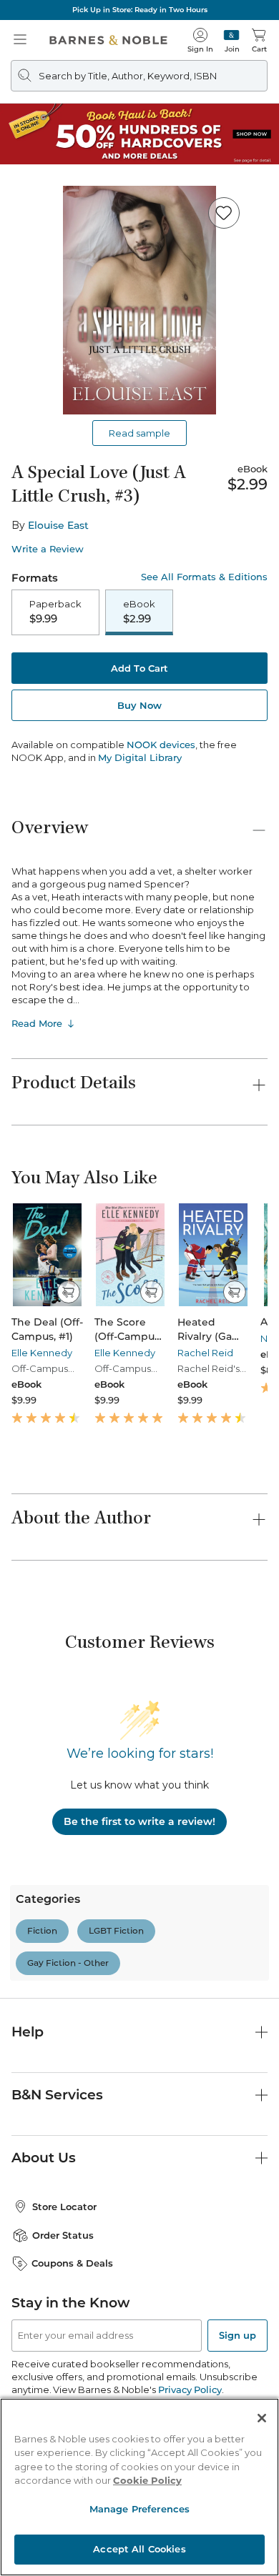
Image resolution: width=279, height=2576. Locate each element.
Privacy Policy (190, 2389)
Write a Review (48, 549)
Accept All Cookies (139, 2549)
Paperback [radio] (55, 612)
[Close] (262, 2418)
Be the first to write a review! (139, 1821)
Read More (37, 1023)
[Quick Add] (68, 1292)
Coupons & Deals (72, 2263)
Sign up (238, 2335)
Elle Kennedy (42, 1353)
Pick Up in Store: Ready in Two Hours (140, 10)
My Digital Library (140, 757)
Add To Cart (139, 668)
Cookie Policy (147, 2480)
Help (28, 2032)
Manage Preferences (139, 2509)
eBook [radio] (139, 612)
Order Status (63, 2235)
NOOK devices (161, 745)
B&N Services (57, 2095)
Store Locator (64, 2207)
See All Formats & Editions (204, 577)
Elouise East (58, 525)
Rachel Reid (205, 1353)
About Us (44, 2158)
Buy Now (139, 705)
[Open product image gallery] (139, 300)
